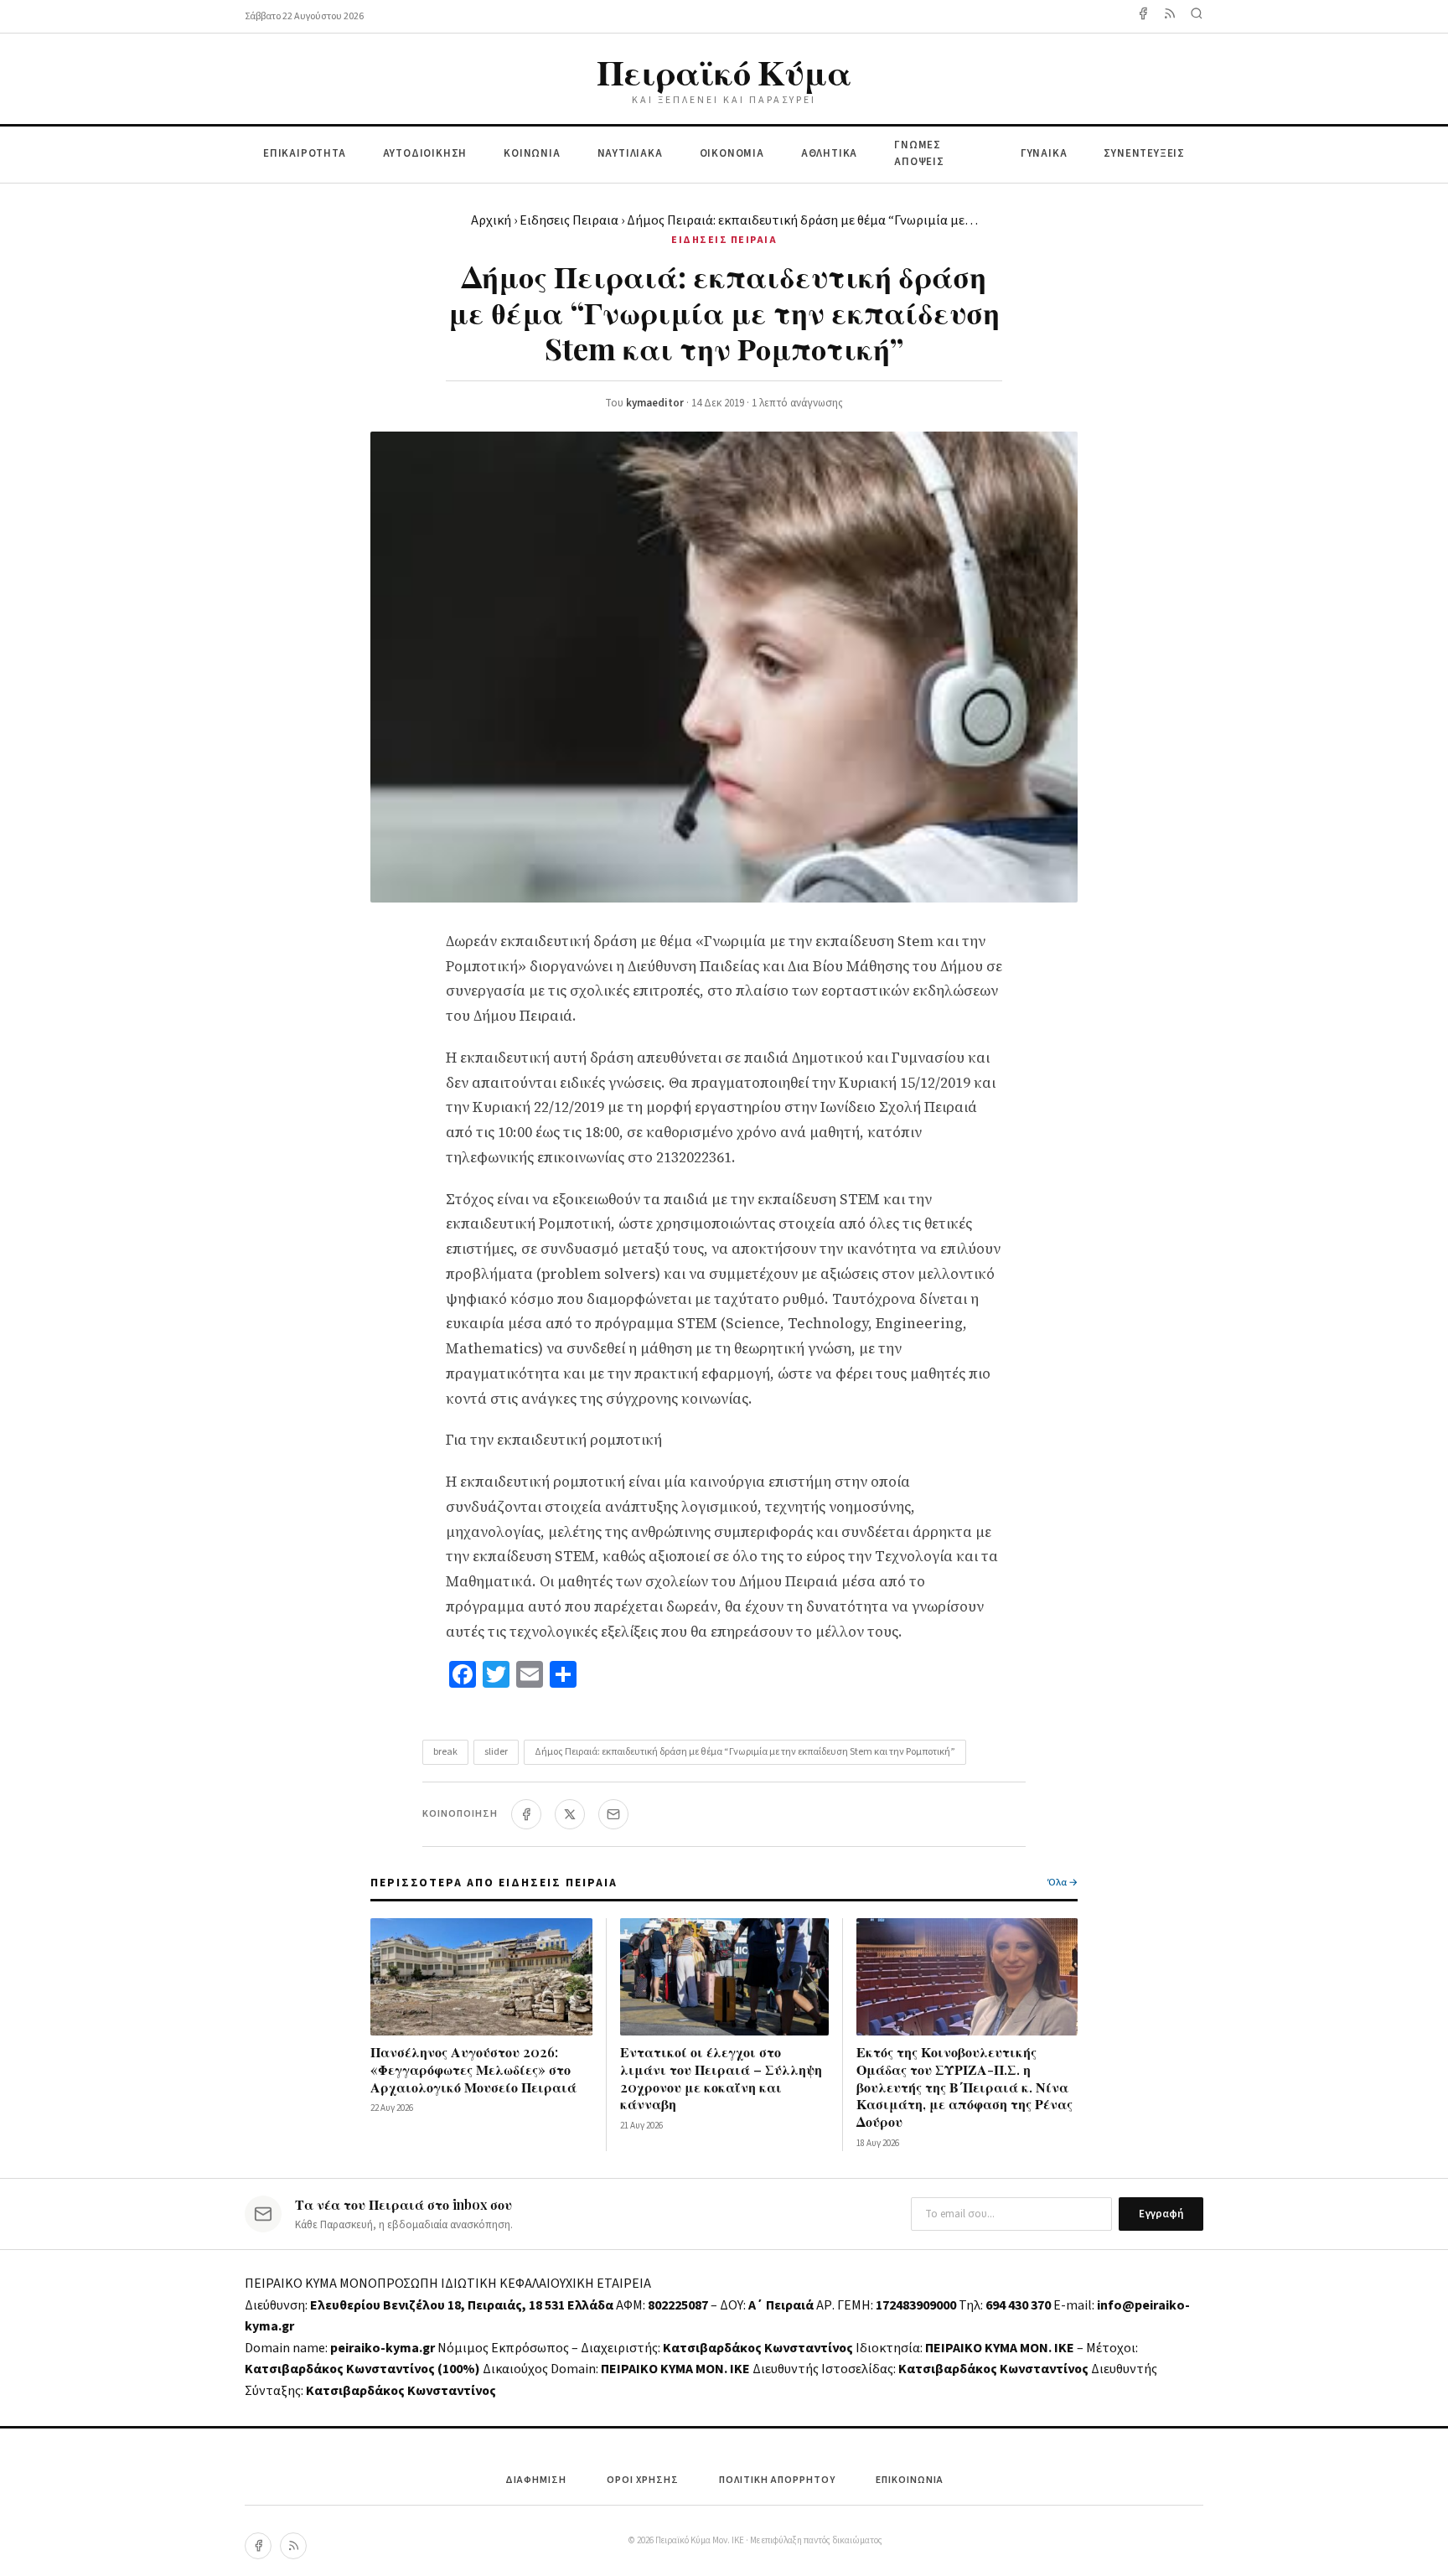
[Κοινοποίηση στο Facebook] (526, 1814)
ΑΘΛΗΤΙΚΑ (829, 153)
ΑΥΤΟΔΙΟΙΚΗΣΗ (425, 153)
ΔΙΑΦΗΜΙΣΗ (536, 2480)
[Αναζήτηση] (1197, 16)
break (445, 1752)
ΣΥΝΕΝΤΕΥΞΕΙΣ (1144, 153)
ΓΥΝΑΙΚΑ (1044, 153)
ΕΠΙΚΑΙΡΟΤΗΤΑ (305, 153)
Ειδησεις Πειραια (569, 220)
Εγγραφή (1161, 2214)
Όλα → (1063, 1883)
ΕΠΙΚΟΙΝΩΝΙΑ (910, 2480)
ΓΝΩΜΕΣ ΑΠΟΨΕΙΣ (919, 154)
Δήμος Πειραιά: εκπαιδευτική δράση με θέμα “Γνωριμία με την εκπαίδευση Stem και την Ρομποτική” (745, 1752)
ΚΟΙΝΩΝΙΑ (532, 153)
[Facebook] (1143, 16)
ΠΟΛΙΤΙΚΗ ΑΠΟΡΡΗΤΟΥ (777, 2480)
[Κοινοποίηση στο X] (570, 1814)
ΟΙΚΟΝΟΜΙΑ (732, 153)
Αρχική (491, 220)
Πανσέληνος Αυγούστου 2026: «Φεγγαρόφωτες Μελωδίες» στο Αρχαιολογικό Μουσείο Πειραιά (473, 2069)
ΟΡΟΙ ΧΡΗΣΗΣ (643, 2480)
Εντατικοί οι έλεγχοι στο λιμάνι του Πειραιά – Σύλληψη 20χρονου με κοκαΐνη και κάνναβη (721, 2078)
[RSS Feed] (1170, 16)
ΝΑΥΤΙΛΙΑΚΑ (630, 153)
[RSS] (293, 2546)
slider (496, 1752)
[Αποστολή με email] (613, 1814)
